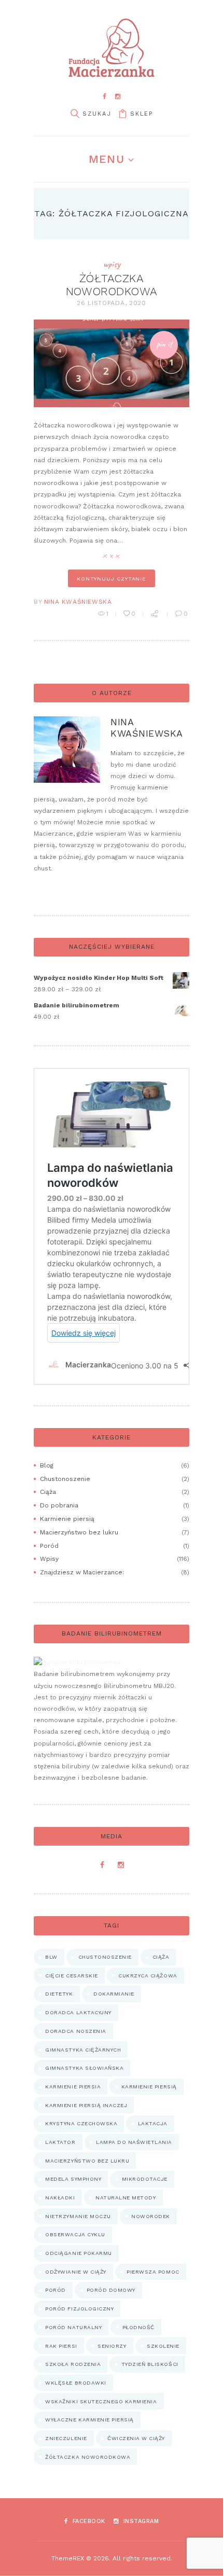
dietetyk (59, 1994)
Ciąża (48, 1492)
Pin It (164, 344)
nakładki (60, 2198)
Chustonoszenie (65, 1479)
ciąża (161, 1957)
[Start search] (75, 114)
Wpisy (112, 264)
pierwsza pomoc (153, 2272)
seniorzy (112, 2346)
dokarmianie (114, 1994)
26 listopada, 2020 (112, 303)
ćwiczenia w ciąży (136, 2438)
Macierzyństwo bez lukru (79, 1532)
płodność (138, 2327)
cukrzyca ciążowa (148, 1976)
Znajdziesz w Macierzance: (82, 1572)
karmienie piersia (73, 2087)
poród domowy (111, 2290)
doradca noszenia (75, 2031)
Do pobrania (59, 1505)
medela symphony (73, 2179)
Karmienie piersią (67, 1519)
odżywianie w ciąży (75, 2272)
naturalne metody (126, 2198)
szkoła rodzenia (73, 2364)
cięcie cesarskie (71, 1976)
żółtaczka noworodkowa (88, 2457)
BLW (51, 1957)
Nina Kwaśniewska (78, 602)
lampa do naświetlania (134, 2142)
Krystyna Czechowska (81, 2123)
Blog (47, 1465)
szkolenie (163, 2346)
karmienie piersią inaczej (86, 2105)
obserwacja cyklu (75, 2234)
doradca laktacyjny (78, 2012)
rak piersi (61, 2346)
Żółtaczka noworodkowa (112, 285)
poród (55, 2290)
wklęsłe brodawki (75, 2383)
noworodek (151, 2216)
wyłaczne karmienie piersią (89, 2420)
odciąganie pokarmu (78, 2253)
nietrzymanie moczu (78, 2216)
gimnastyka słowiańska (84, 2068)
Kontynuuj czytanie (112, 578)
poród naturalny (73, 2327)
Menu (106, 159)
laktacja (153, 2123)
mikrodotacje (145, 2179)
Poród (49, 1546)
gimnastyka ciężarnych (83, 2050)
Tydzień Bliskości (150, 2364)
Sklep (142, 114)
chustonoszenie (105, 1957)
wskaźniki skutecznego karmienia (101, 2401)
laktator (60, 2142)
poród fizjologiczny (79, 2309)
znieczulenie (66, 2438)
